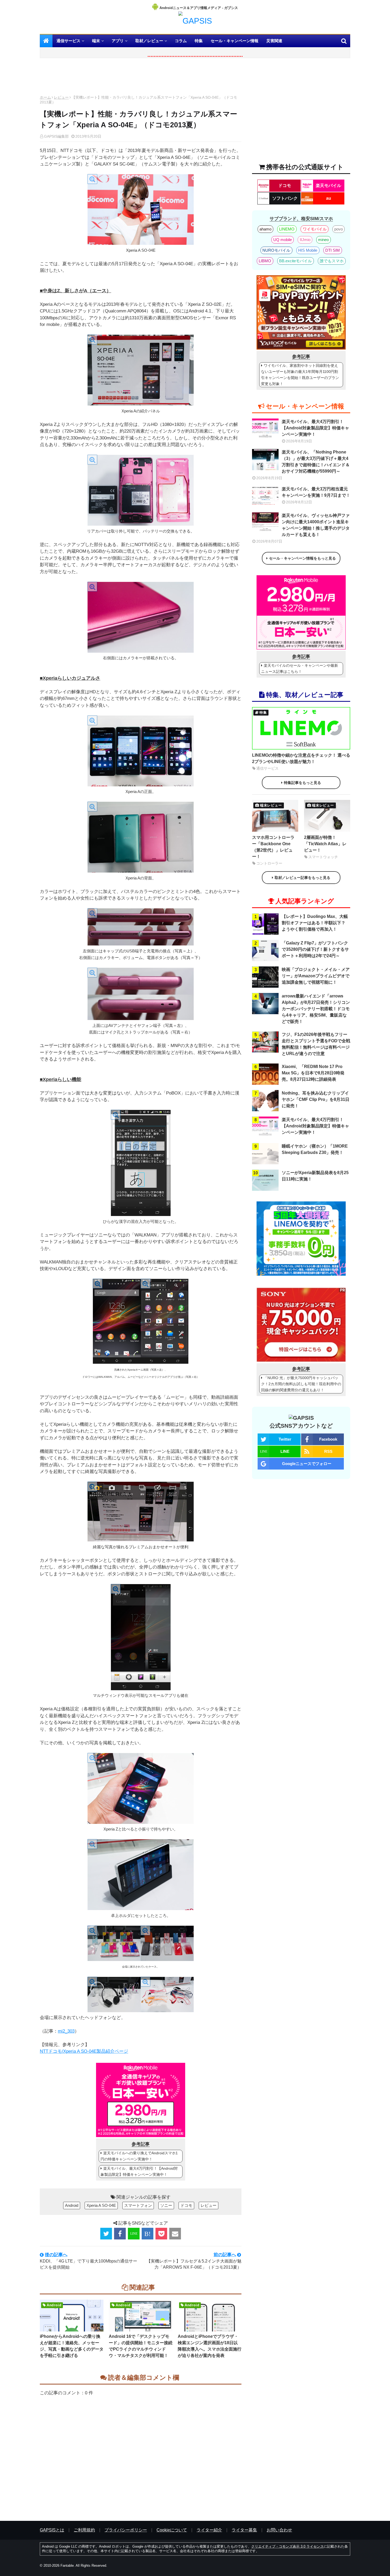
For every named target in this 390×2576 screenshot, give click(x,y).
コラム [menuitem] (181, 41)
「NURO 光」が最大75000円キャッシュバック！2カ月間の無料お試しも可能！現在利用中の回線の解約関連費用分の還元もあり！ (301, 1384)
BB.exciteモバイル (295, 261)
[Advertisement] (141, 78)
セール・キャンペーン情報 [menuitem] (235, 41)
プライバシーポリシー (126, 2530)
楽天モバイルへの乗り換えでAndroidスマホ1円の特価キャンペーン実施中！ (139, 2156)
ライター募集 (244, 2530)
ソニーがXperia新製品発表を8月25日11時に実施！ (315, 1176)
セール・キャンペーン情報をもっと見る (302, 558)
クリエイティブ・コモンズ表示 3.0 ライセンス (287, 2546)
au (329, 198)
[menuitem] (46, 41)
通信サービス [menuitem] (68, 41)
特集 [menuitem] (199, 41)
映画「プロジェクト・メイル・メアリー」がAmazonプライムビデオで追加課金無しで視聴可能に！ (316, 976)
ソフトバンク (285, 198)
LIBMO (265, 261)
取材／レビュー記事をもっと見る (302, 878)
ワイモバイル (315, 229)
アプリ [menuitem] (118, 41)
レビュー (61, 97)
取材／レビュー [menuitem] (149, 41)
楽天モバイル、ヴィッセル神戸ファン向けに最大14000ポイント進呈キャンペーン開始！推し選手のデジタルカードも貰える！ (316, 525)
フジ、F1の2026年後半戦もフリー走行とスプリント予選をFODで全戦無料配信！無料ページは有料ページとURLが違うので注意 (316, 1044)
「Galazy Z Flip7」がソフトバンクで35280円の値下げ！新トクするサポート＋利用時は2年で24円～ (315, 949)
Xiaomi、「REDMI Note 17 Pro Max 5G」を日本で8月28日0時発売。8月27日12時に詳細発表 (313, 1073)
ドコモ (186, 2205)
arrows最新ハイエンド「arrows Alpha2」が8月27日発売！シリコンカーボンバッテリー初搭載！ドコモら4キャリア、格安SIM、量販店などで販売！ (316, 1009)
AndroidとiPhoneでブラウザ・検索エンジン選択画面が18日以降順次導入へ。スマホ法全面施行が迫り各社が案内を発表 (210, 2346)
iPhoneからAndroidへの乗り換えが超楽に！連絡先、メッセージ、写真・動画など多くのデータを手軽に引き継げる (72, 2346)
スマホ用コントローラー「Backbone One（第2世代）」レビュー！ (273, 847)
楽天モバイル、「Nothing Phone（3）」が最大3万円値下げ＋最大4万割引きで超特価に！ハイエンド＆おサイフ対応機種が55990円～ (316, 462)
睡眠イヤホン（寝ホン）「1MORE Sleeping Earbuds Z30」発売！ (315, 1149)
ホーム (45, 97)
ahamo (265, 229)
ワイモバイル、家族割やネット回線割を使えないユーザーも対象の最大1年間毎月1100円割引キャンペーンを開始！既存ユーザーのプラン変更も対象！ (300, 375)
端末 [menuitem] (96, 41)
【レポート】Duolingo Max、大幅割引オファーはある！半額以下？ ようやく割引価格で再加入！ (315, 923)
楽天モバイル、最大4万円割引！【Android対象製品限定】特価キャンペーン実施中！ (139, 2171)
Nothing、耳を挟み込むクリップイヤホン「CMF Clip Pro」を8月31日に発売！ (316, 1099)
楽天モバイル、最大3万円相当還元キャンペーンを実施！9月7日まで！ (316, 492)
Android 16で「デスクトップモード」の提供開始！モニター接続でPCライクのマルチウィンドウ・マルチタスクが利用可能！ (141, 2346)
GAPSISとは (52, 2530)
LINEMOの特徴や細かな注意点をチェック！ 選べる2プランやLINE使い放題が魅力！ (301, 758)
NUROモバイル (276, 250)
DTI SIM (333, 250)
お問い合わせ (279, 2530)
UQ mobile (283, 240)
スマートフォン (138, 2205)
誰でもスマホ (332, 261)
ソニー (166, 2205)
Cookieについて (172, 2530)
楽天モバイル (328, 186)
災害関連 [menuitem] (274, 41)
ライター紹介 (209, 2530)
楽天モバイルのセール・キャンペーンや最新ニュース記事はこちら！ (300, 668)
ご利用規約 (84, 2530)
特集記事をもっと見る (302, 783)
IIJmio (305, 240)
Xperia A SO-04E (101, 2205)
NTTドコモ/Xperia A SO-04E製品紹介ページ (84, 2051)
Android (72, 2205)
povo (339, 229)
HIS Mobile (308, 250)
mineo (323, 240)
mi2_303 (66, 2031)
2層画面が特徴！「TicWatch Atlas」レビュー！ (325, 844)
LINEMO (287, 229)
